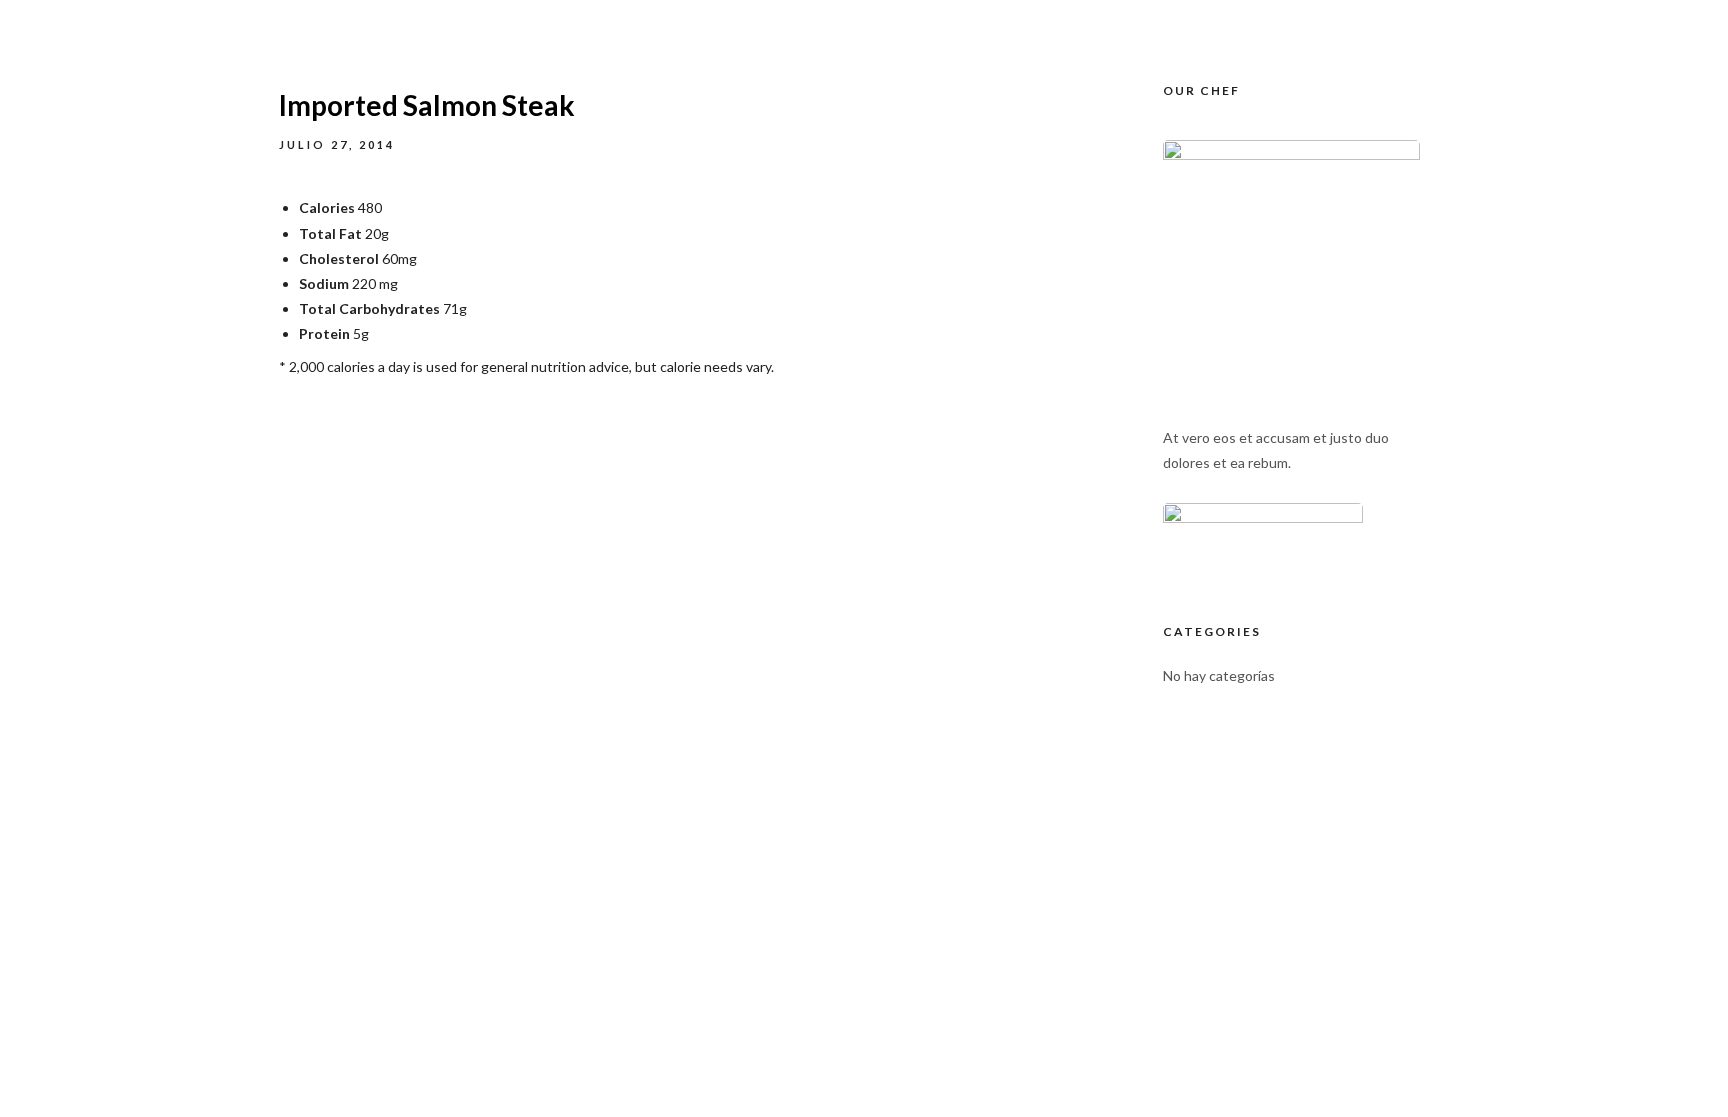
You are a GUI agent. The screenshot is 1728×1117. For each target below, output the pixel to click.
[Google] (1402, 20)
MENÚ (1107, 120)
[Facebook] (1291, 20)
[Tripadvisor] (1365, 20)
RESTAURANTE (987, 120)
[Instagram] (1328, 20)
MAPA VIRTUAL (1227, 120)
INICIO (867, 120)
